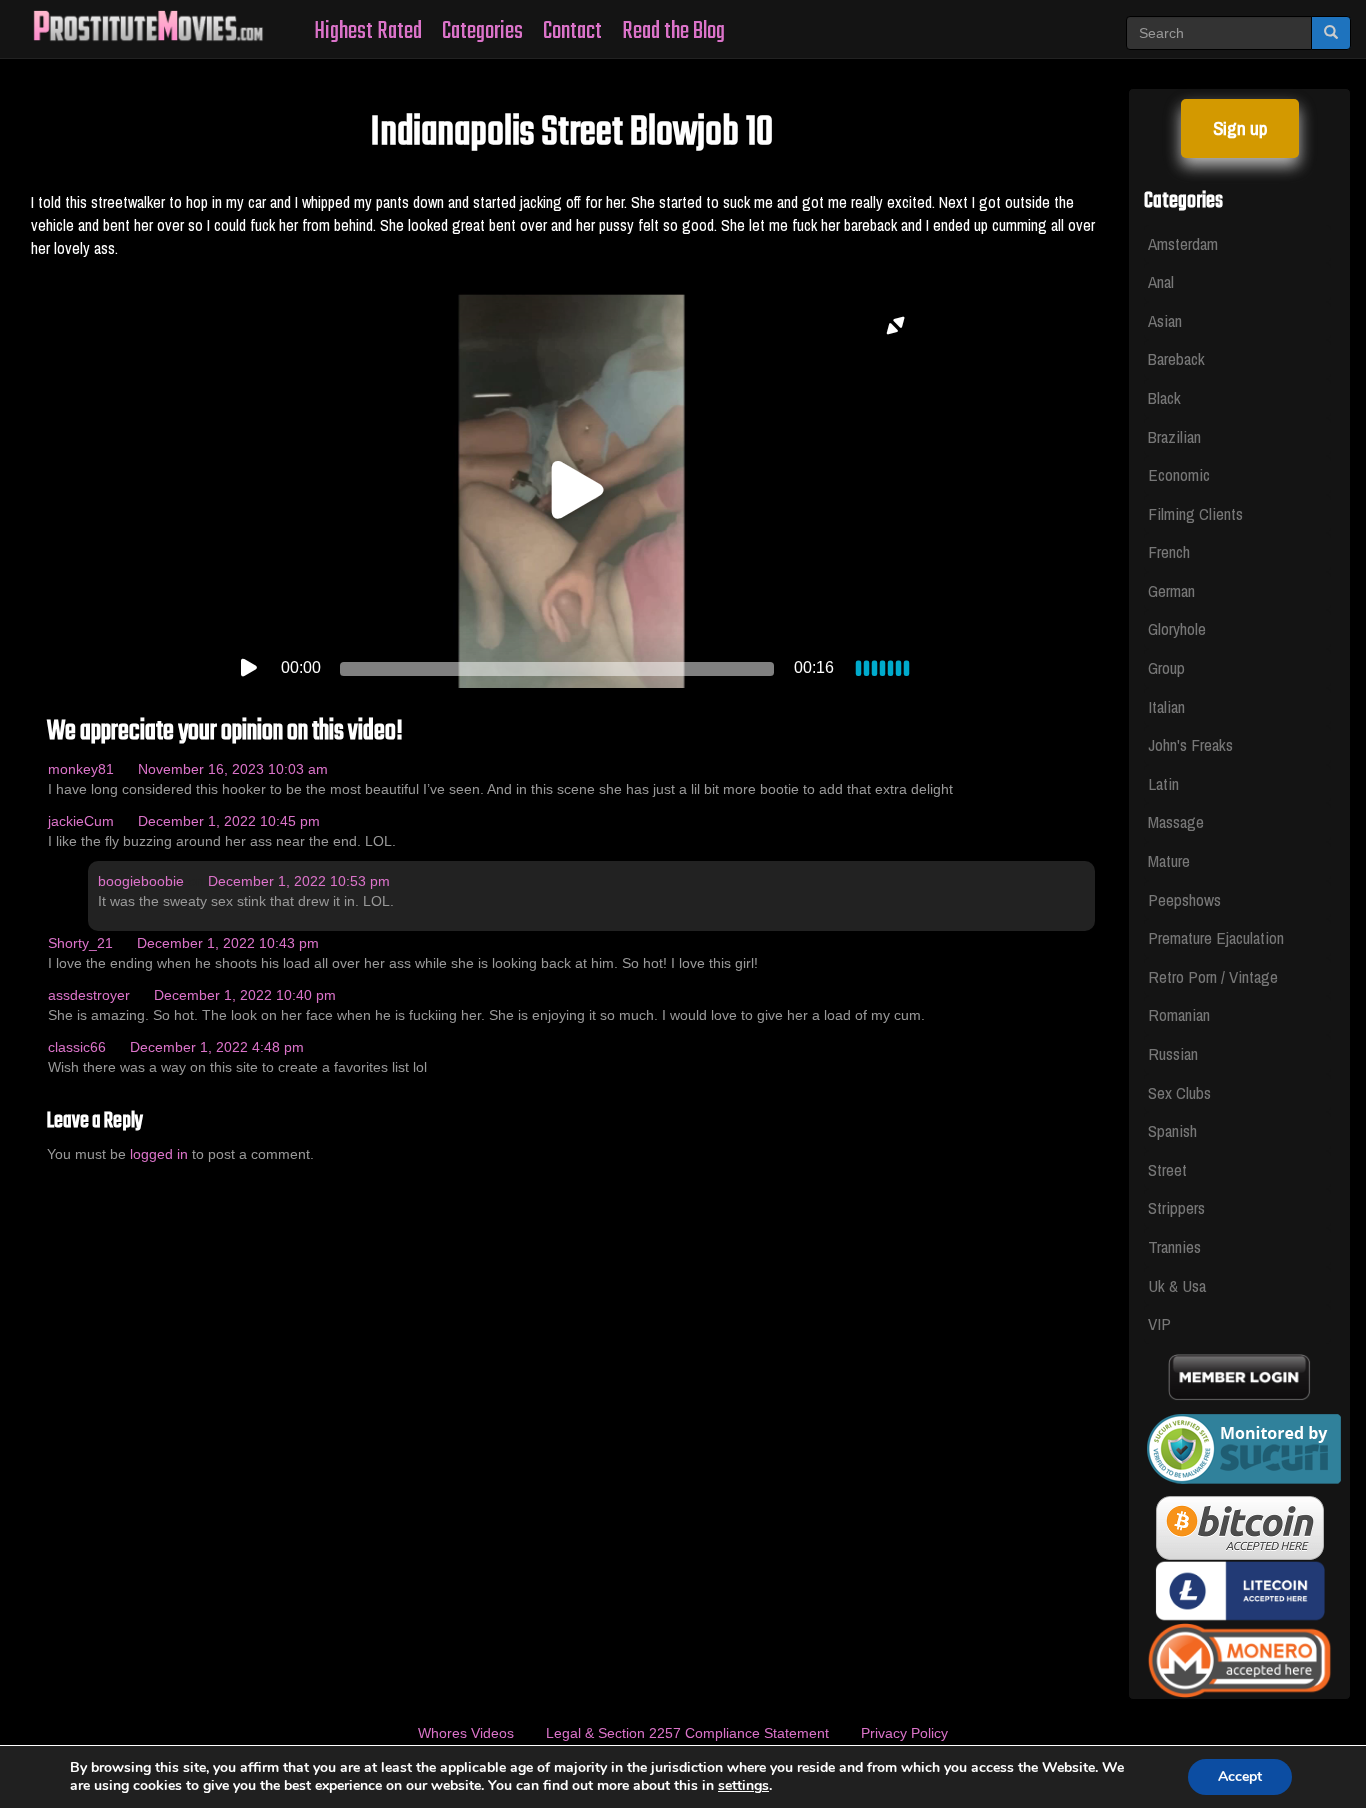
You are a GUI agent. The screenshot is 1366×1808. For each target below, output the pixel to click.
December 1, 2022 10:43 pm (228, 943)
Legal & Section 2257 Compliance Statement (687, 1733)
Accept (1240, 1776)
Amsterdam (1183, 243)
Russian (1173, 1053)
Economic (1179, 474)
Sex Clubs (1179, 1092)
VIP (1159, 1323)
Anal (1161, 281)
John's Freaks (1190, 744)
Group (1166, 667)
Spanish (1172, 1130)
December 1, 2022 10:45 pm (229, 821)
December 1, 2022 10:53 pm (299, 881)
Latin (1163, 783)
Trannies (1174, 1246)
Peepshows (1184, 899)
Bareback (1176, 358)
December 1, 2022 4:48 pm (217, 1047)
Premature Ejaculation (1216, 937)
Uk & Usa (1177, 1285)
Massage (1176, 821)
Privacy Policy (904, 1733)
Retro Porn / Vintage (1213, 976)
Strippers (1176, 1207)
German (1171, 590)
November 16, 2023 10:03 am (233, 769)
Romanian (1179, 1014)
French (1169, 551)
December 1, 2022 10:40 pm (245, 995)
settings (743, 1786)
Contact (572, 31)
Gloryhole (1177, 628)
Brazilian (1174, 436)
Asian (1165, 320)
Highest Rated (368, 31)
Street (1167, 1169)
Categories (482, 31)
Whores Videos (466, 1733)
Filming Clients (1195, 513)
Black (1164, 397)
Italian (1166, 706)
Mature (1169, 860)
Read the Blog (673, 31)
